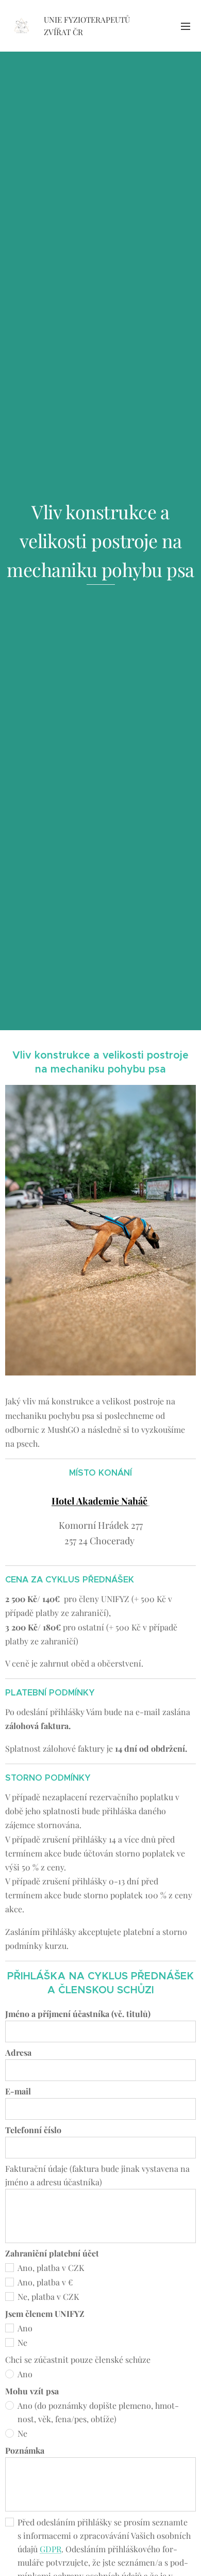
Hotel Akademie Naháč (99, 1501)
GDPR (51, 2549)
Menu (186, 26)
